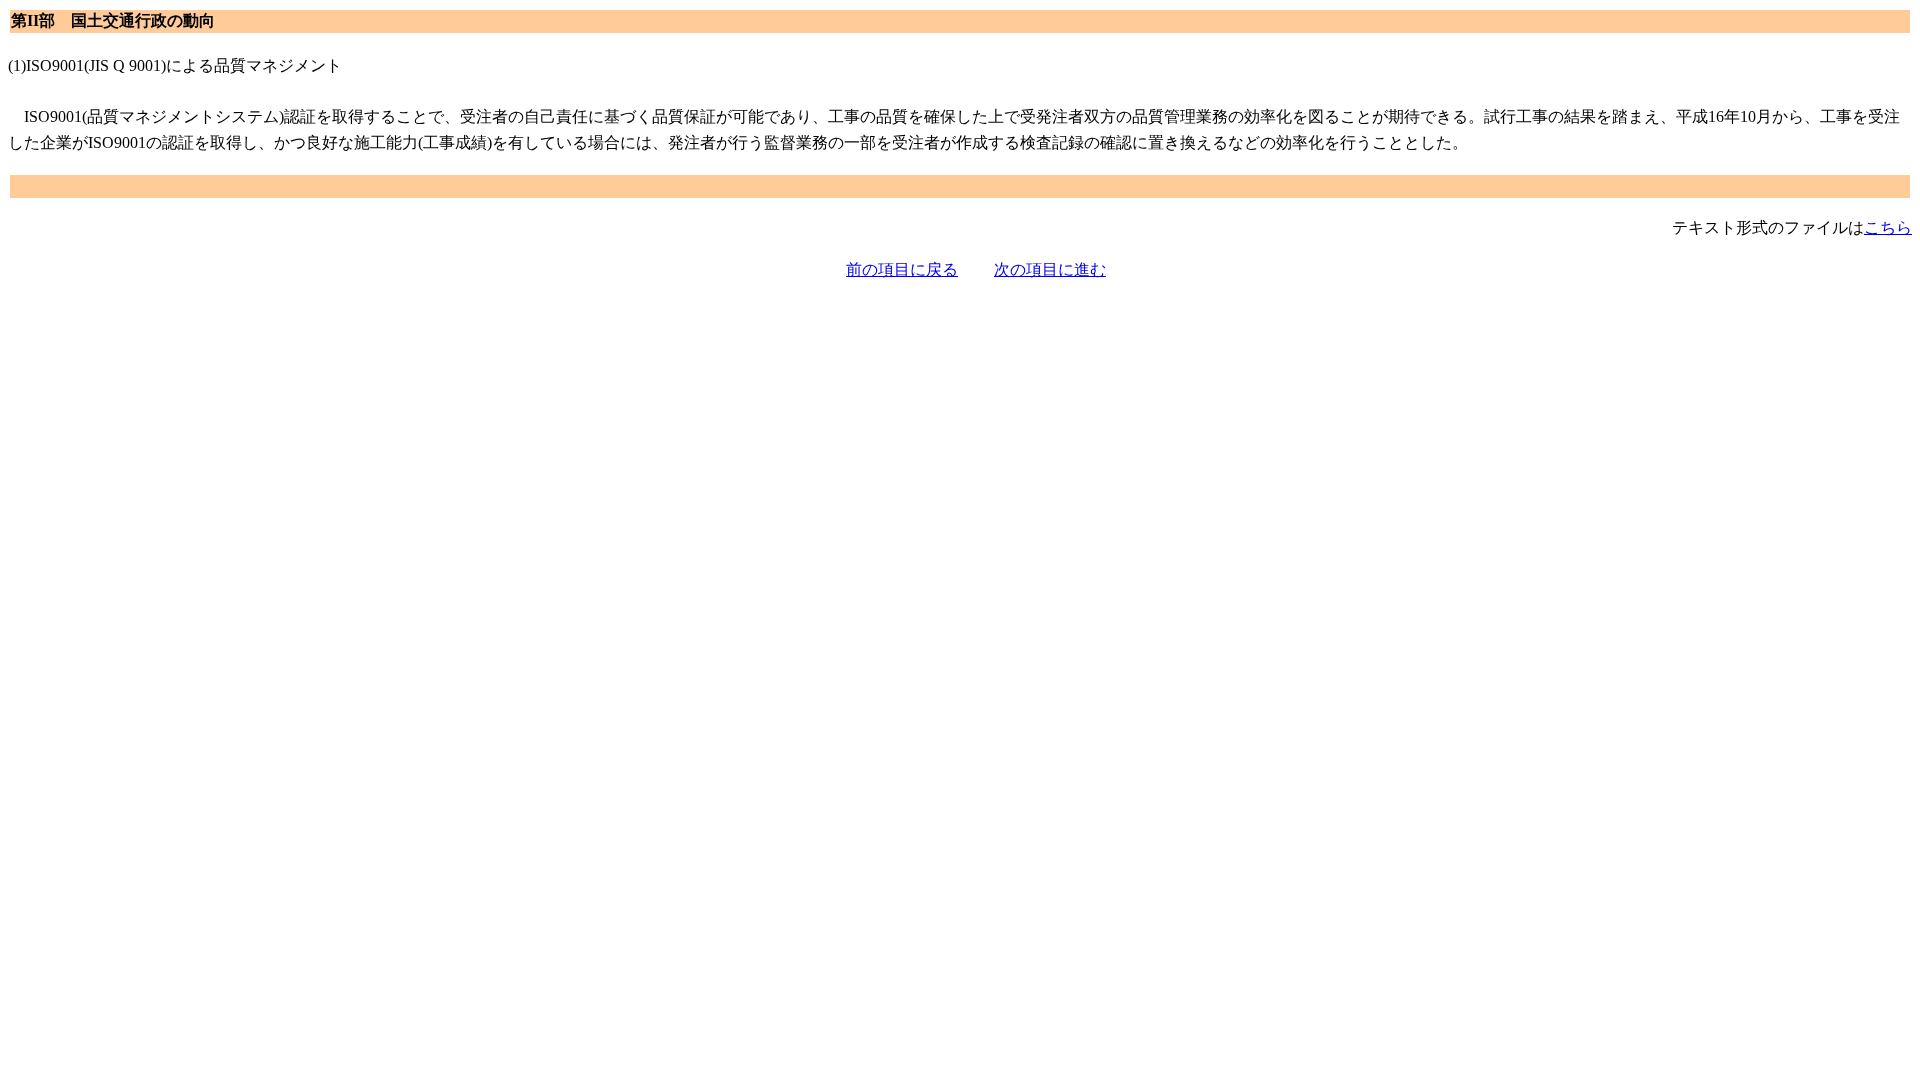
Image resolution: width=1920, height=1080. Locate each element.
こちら (1888, 227)
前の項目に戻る (902, 269)
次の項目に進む (1050, 269)
